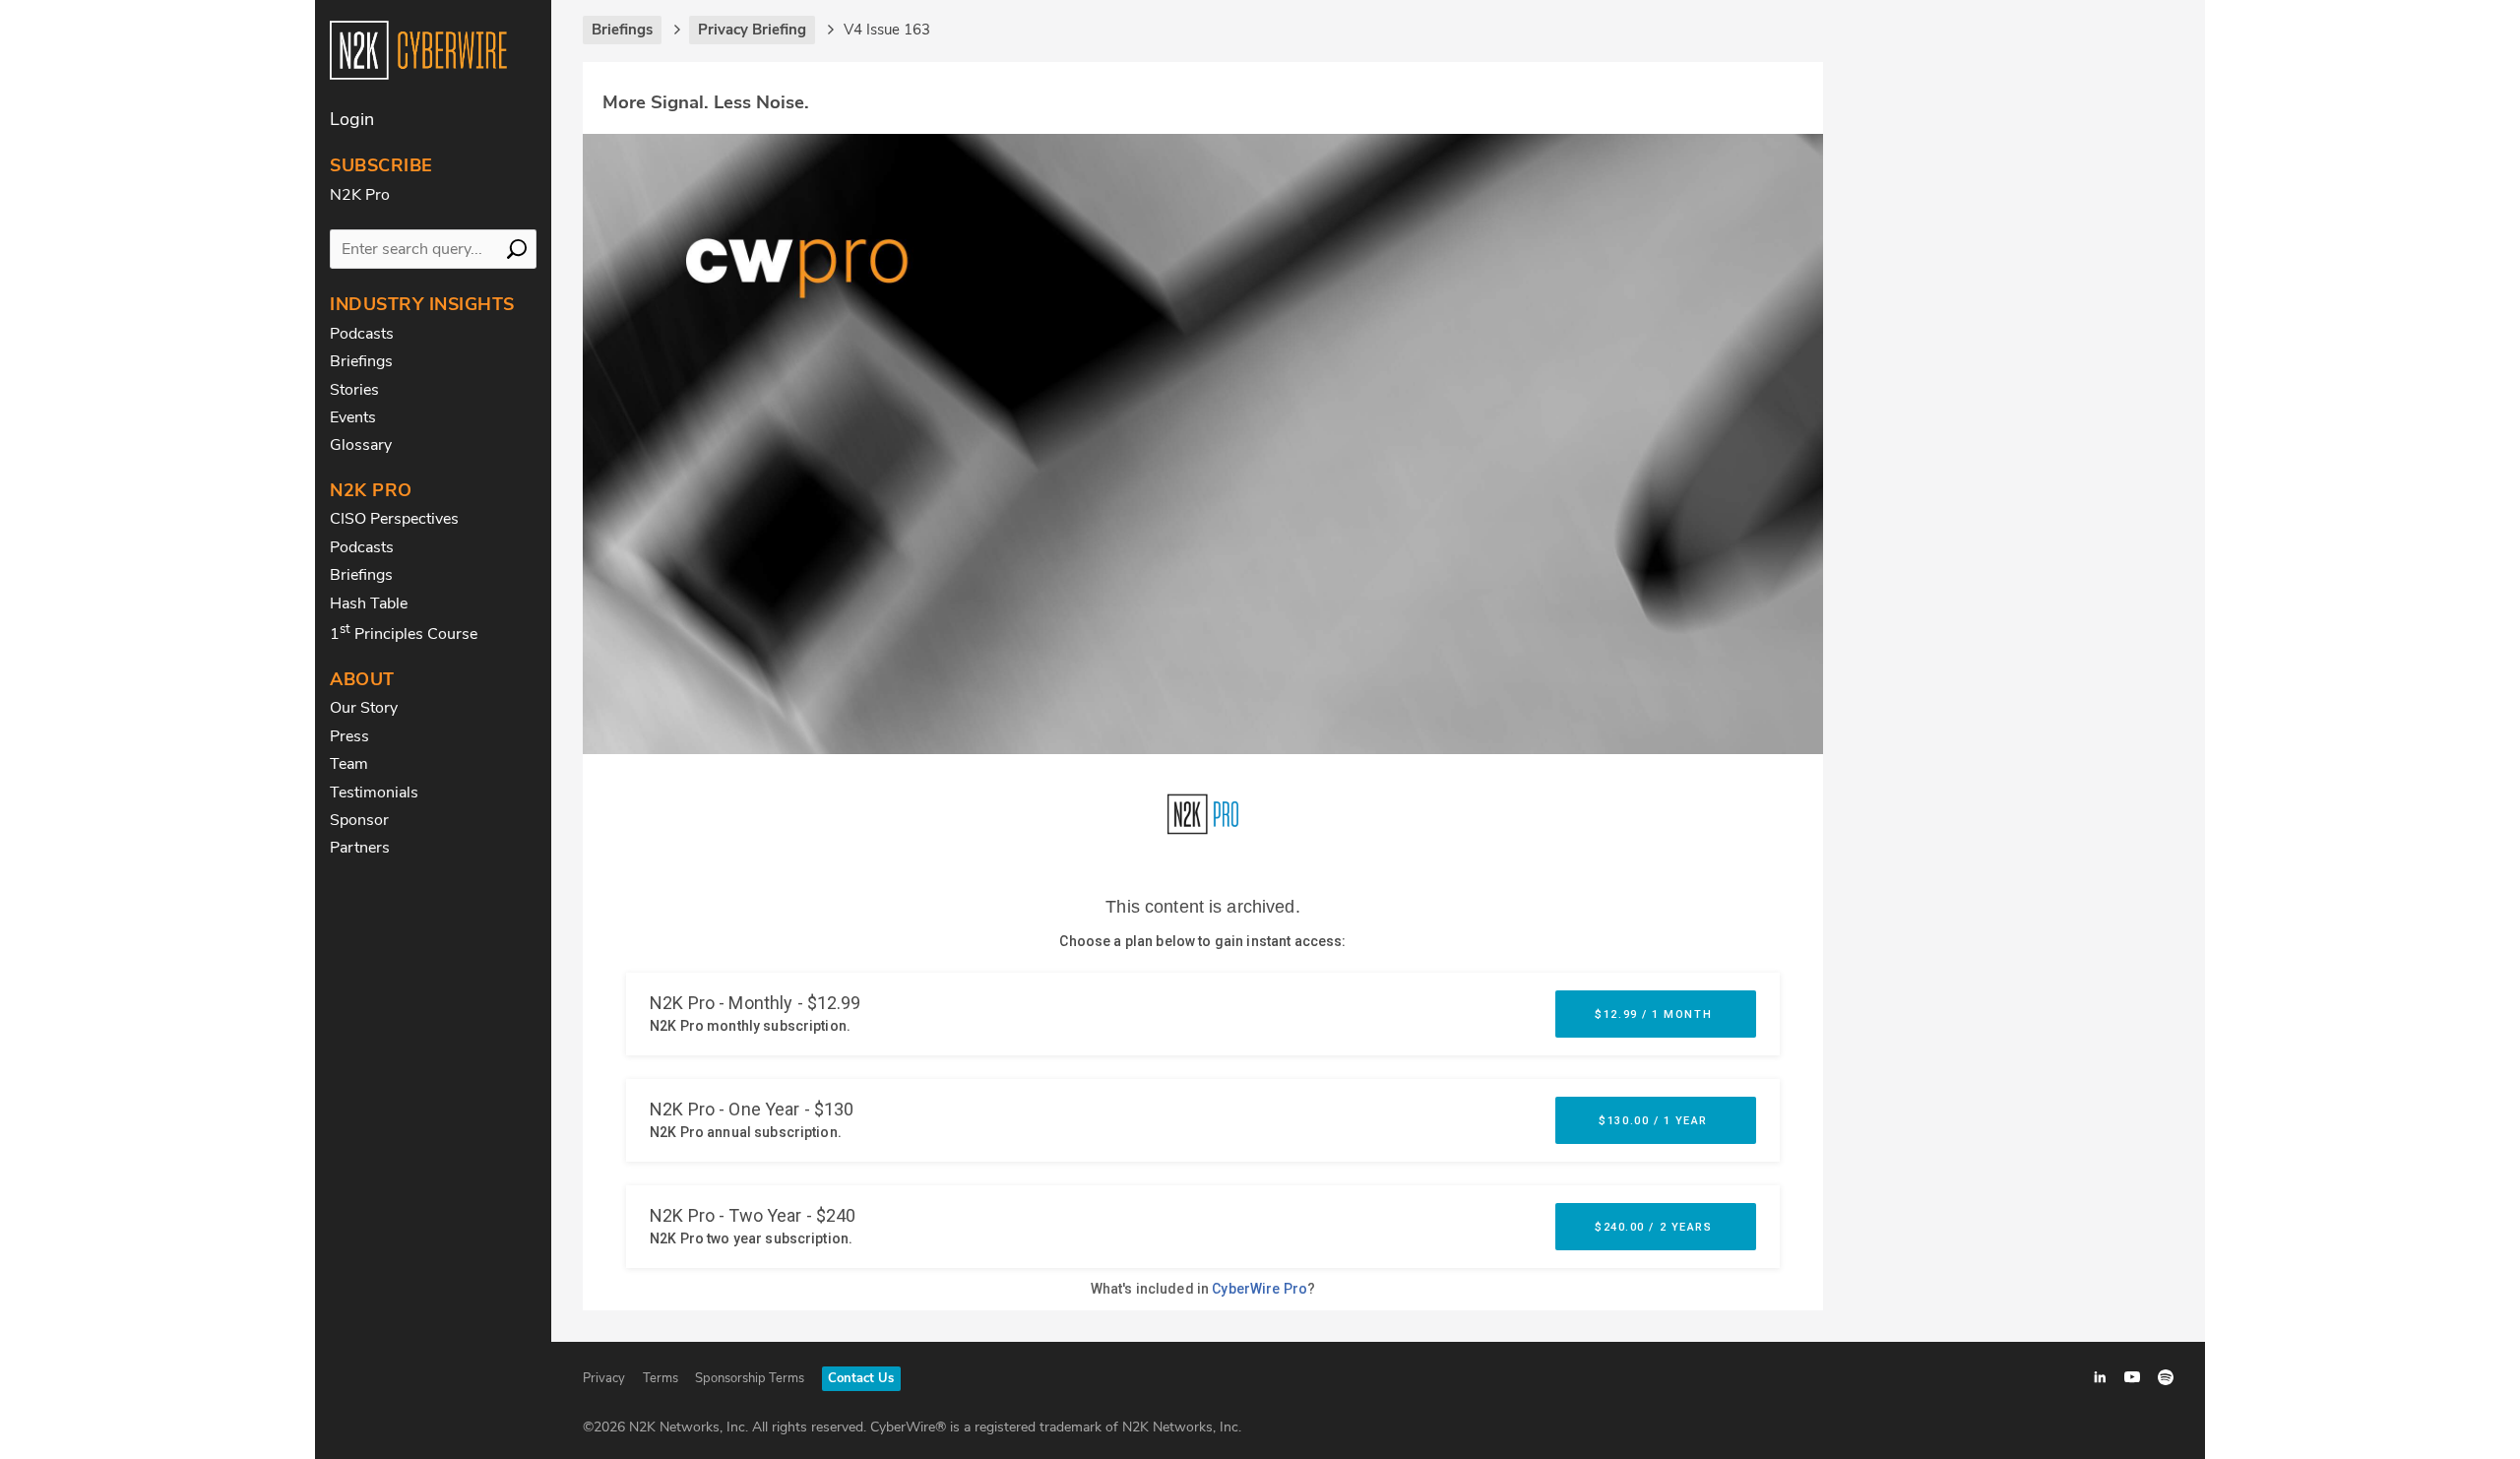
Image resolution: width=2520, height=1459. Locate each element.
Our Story (364, 708)
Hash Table (369, 603)
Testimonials (374, 793)
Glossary (361, 445)
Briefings (361, 361)
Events (353, 417)
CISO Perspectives (394, 519)
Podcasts (362, 334)
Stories (354, 390)
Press (349, 736)
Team (349, 764)
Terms (661, 1378)
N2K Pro (360, 195)
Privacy (604, 1378)
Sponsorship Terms (750, 1378)
